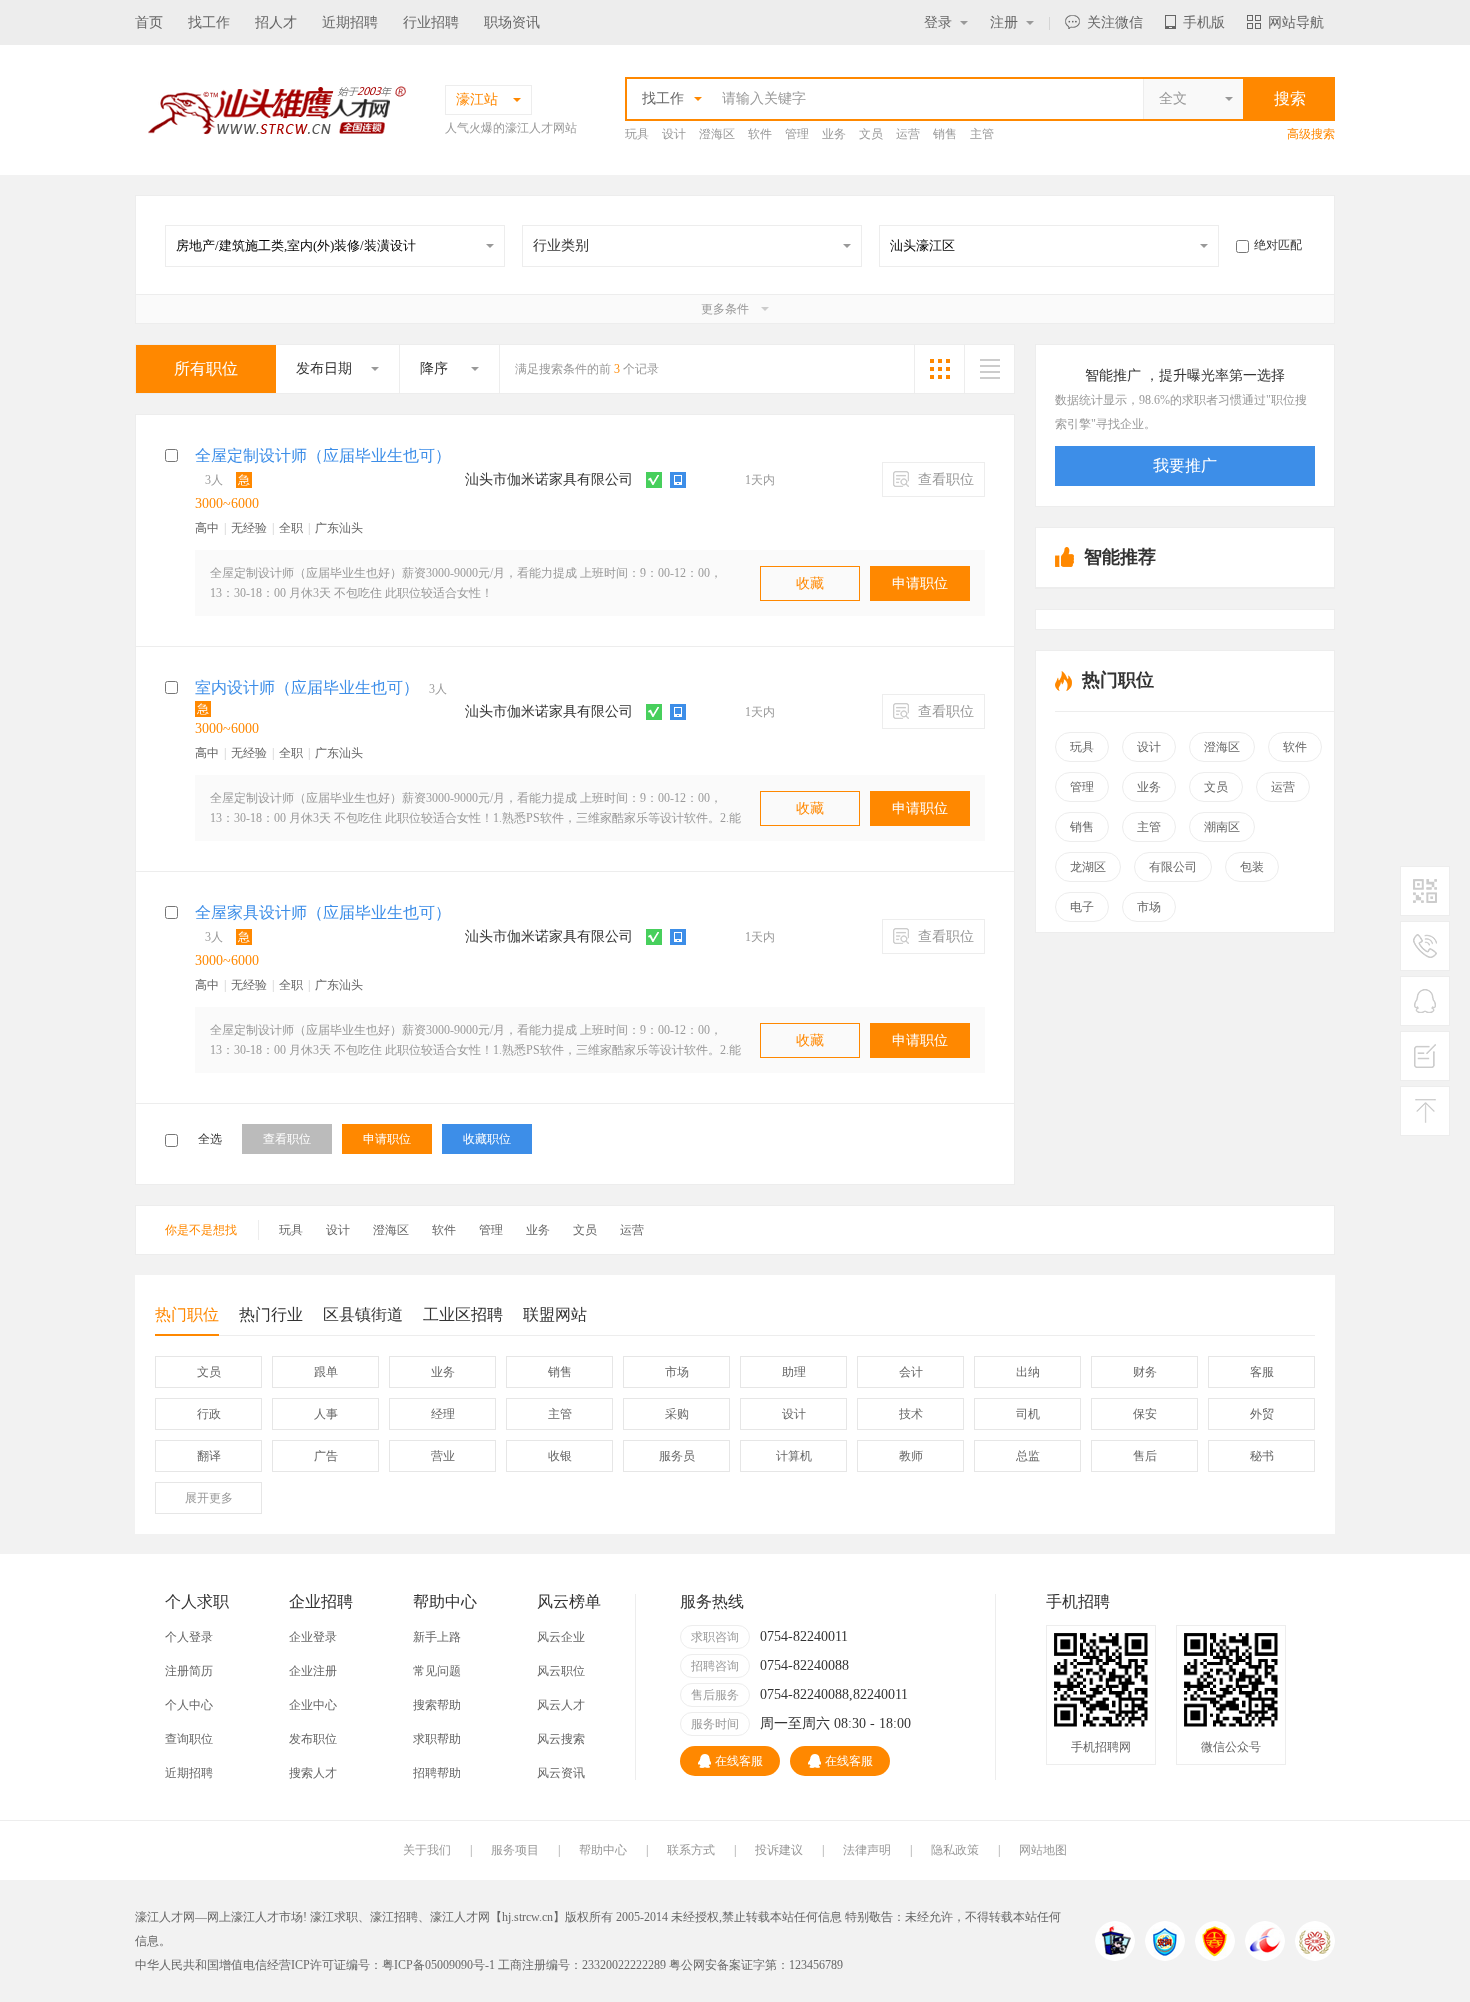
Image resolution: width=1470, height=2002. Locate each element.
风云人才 (561, 1705)
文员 (871, 134)
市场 (1149, 907)
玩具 (637, 134)
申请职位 (920, 583)
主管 (982, 134)
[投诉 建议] (1425, 1064)
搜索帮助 (437, 1705)
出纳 (1028, 1372)
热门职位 (187, 1314)
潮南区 (1222, 827)
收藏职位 (487, 1139)
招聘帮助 (437, 1773)
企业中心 (313, 1705)
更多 (209, 1498)
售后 (1145, 1456)
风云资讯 (561, 1773)
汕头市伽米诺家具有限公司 (549, 479)
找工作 (209, 22)
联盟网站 (555, 1314)
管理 (797, 134)
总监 (1028, 1456)
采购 (677, 1414)
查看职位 (944, 479)
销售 (945, 134)
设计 (674, 134)
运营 (908, 134)
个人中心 (189, 1705)
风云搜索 (561, 1739)
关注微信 (1115, 22)
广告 (326, 1456)
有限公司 (1173, 867)
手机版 (1204, 22)
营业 (443, 1456)
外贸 (1262, 1414)
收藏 (810, 583)
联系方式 (691, 1850)
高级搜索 (1311, 134)
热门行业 (271, 1314)
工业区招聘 (463, 1314)
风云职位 (561, 1671)
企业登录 (313, 1637)
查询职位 (189, 1739)
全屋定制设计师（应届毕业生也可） (323, 455)
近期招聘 (350, 22)
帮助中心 (603, 1850)
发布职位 (313, 1739)
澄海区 (717, 134)
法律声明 (867, 1850)
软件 (760, 134)
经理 (443, 1414)
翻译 (209, 1456)
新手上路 (437, 1637)
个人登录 (189, 1637)
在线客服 (739, 1761)
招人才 (276, 22)
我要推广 (1185, 465)
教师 (911, 1456)
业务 (834, 134)
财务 (1145, 1372)
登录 (938, 22)
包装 (1252, 867)
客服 (1262, 1372)
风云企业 (561, 1637)
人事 (326, 1414)
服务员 (677, 1456)
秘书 (1262, 1456)
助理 (794, 1372)
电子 (1082, 907)
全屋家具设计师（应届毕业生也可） (323, 912)
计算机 (794, 1456)
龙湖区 (1088, 867)
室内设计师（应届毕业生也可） (307, 687)
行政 (209, 1414)
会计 (911, 1372)
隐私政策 (955, 1850)
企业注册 (313, 1671)
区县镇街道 (363, 1314)
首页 (149, 22)
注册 (1004, 22)
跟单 (326, 1372)
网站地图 (1043, 1850)
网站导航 (1296, 22)
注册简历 (189, 1671)
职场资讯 (512, 22)
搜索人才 (313, 1773)
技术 (911, 1414)
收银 (560, 1456)
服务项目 (515, 1850)
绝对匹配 (1278, 245)
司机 (1028, 1414)
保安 (1145, 1414)
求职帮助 (437, 1739)
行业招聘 (431, 22)
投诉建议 (779, 1850)
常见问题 (437, 1671)
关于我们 (427, 1850)
